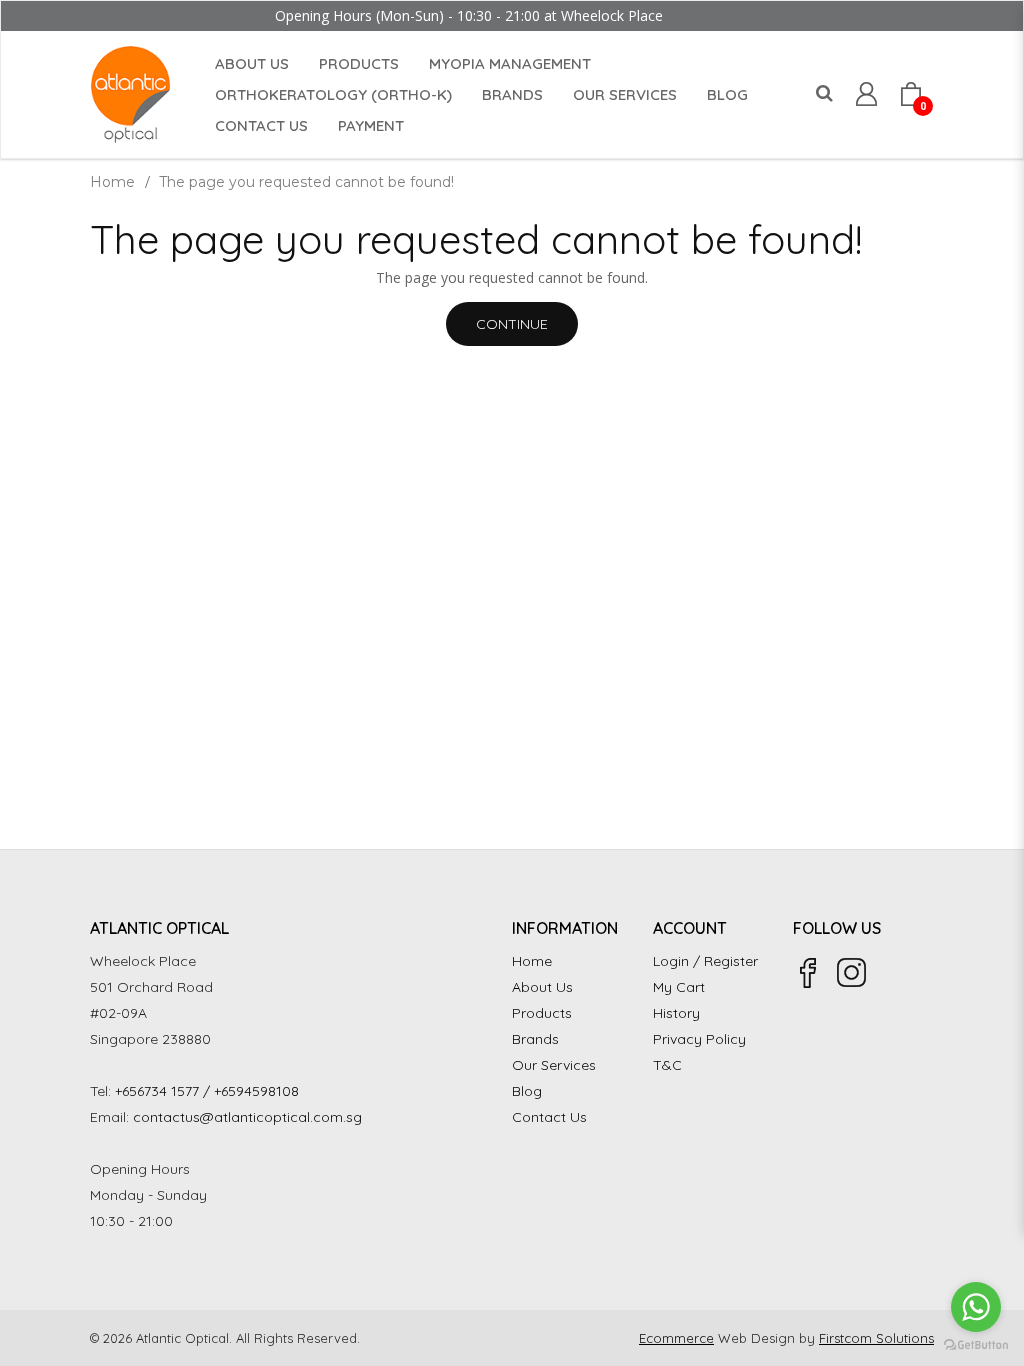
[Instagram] (852, 973)
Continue (512, 324)
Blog (527, 1091)
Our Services (554, 1065)
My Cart (679, 987)
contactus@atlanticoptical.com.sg (247, 1117)
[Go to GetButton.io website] (976, 1345)
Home (112, 182)
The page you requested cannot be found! (306, 182)
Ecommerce (676, 1338)
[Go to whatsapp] (976, 1307)
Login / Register (705, 961)
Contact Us (549, 1117)
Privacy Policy (699, 1039)
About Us (542, 987)
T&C (667, 1065)
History (676, 1013)
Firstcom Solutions (876, 1338)
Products (542, 1013)
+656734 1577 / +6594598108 (207, 1091)
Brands (535, 1039)
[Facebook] (808, 973)
